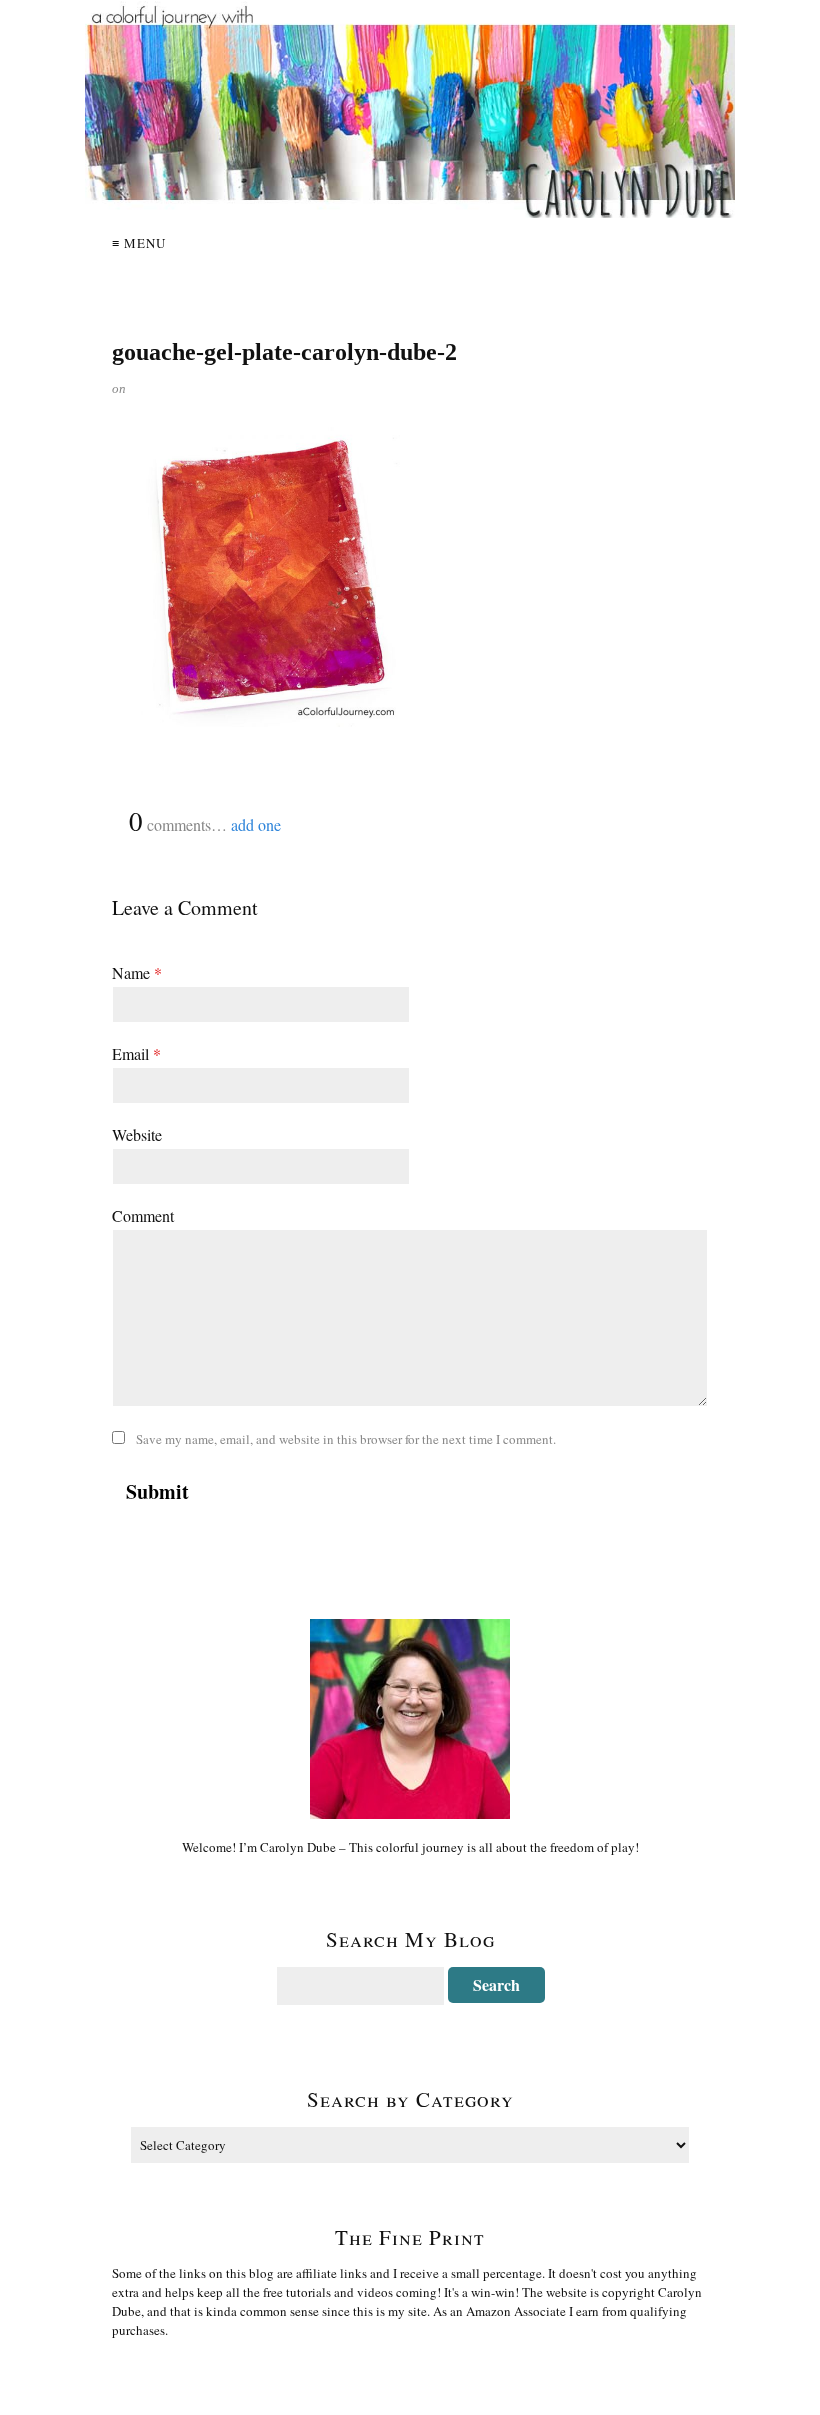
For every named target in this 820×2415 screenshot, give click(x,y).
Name (137, 972)
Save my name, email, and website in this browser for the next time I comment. (346, 1439)
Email (136, 1053)
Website (137, 1134)
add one (256, 824)
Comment (143, 1215)
